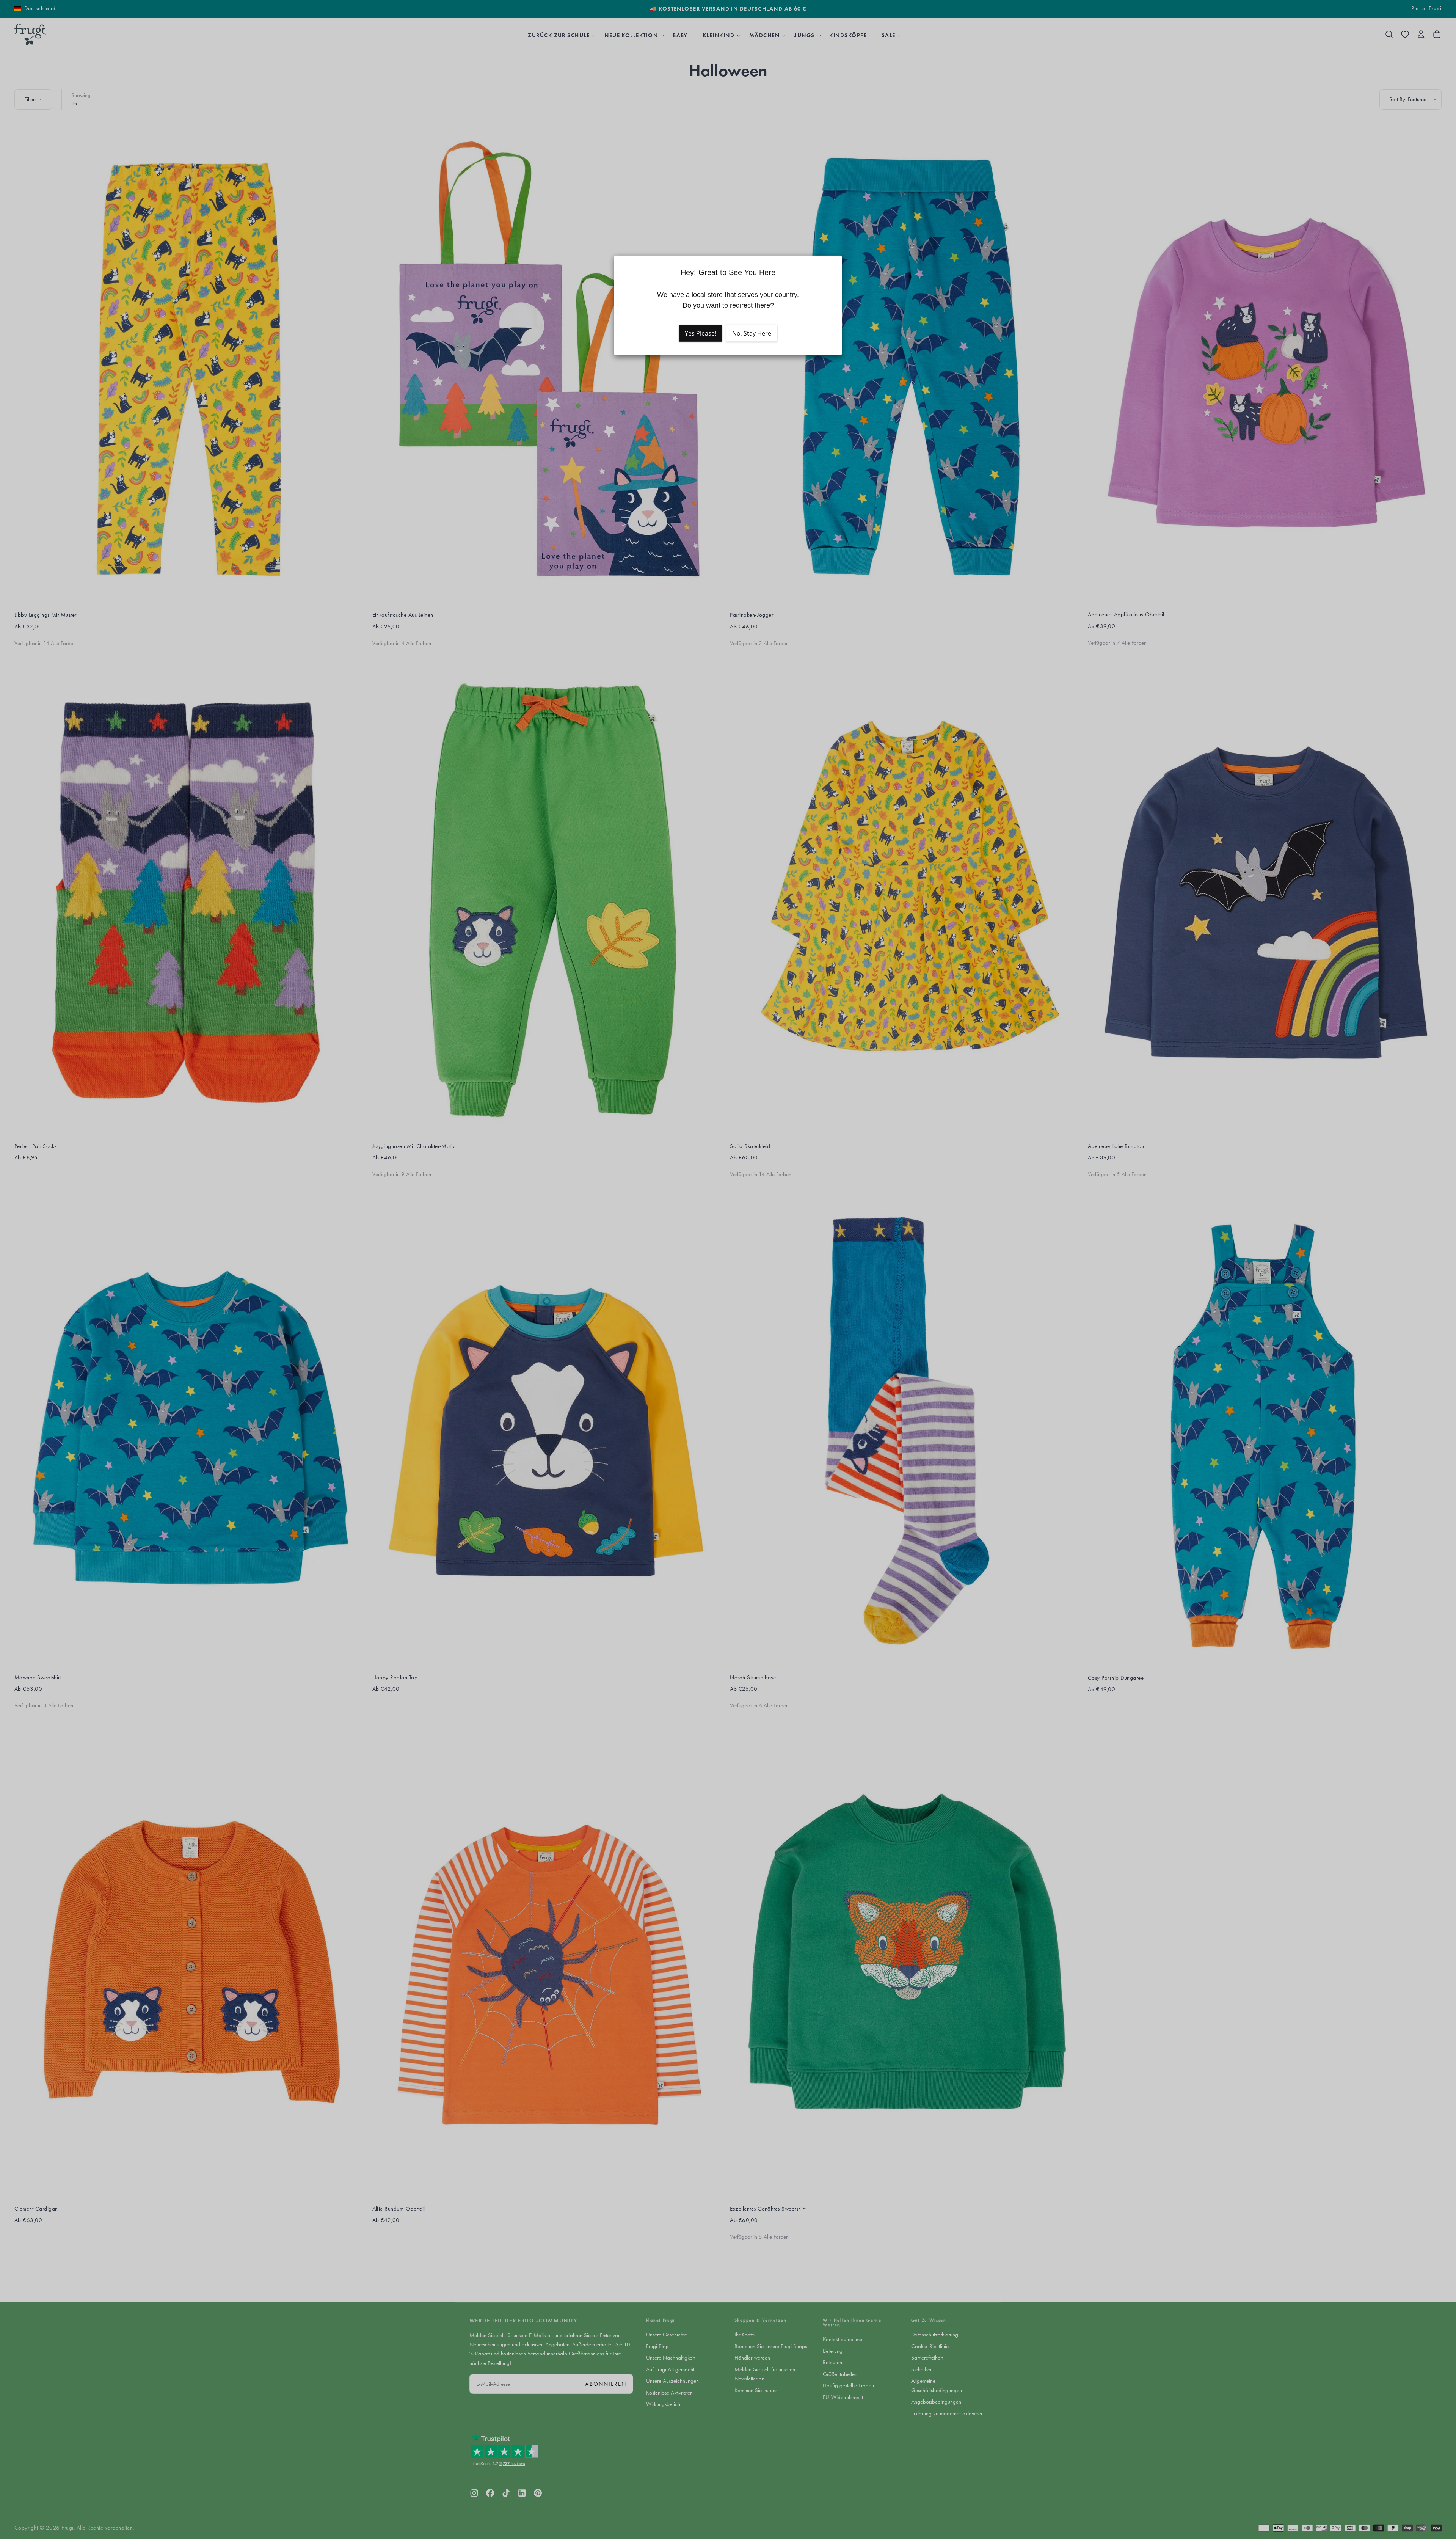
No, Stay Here (752, 333)
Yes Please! (701, 333)
